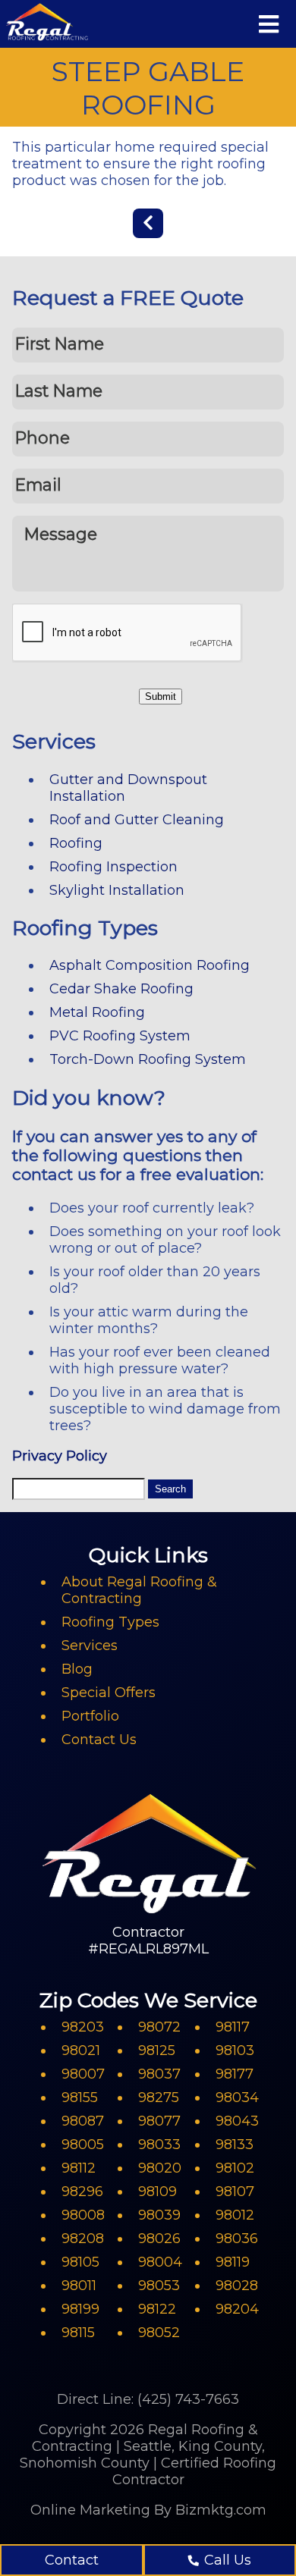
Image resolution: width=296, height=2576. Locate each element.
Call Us (228, 2560)
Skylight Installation (117, 890)
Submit (161, 697)
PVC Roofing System (120, 1036)
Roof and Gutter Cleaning (137, 820)
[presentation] (128, 633)
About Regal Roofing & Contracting (139, 1590)
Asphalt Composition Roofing (150, 965)
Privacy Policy (60, 1456)
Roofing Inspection (113, 867)
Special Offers (109, 1693)
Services (90, 1646)
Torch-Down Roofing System (148, 1059)
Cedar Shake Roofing (121, 989)
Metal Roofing (97, 1012)
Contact (72, 2560)
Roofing (76, 843)
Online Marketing (90, 2510)
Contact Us (99, 1740)
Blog (77, 1669)
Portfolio (90, 1716)
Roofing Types (110, 1622)
